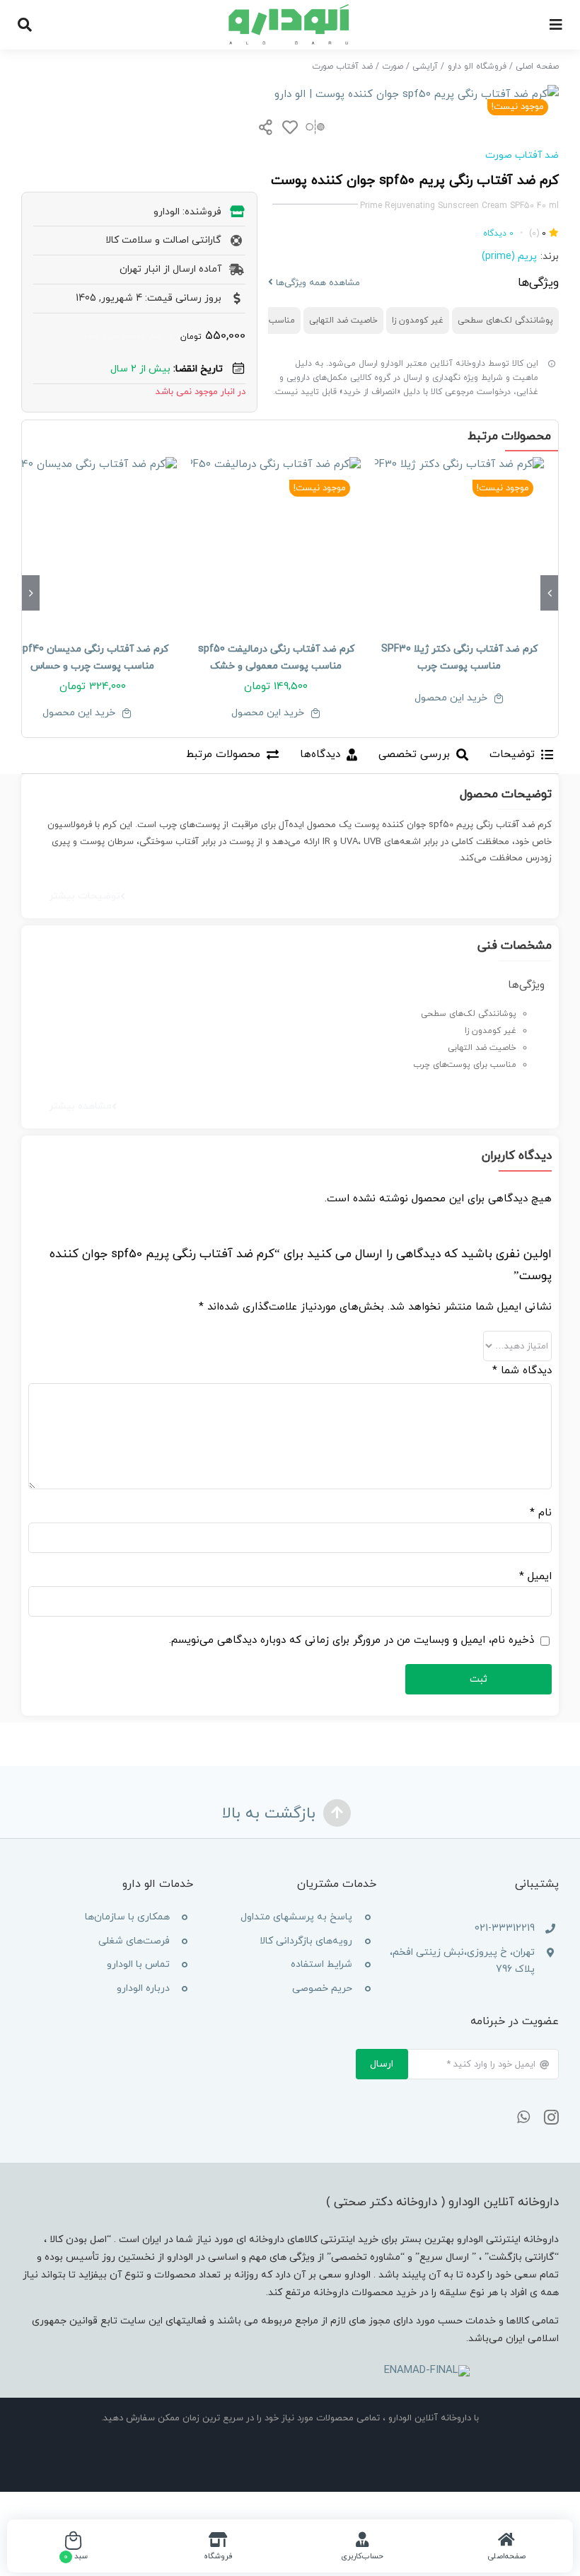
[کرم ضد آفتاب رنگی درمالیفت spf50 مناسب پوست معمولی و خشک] (275, 542)
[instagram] (551, 2118)
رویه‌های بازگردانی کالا (306, 1941)
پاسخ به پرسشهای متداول (296, 1917)
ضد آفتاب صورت (522, 155)
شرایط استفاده (321, 1964)
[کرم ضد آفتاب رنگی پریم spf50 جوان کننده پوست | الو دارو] (290, 94)
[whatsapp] (523, 2118)
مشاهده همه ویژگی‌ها (317, 283)
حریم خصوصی (322, 1988)
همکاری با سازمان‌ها (127, 1917)
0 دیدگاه (498, 233)
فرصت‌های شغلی (134, 1941)
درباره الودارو (143, 1988)
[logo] (290, 9)
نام (541, 1513)
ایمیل (535, 1577)
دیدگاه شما (522, 1371)
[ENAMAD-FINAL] (427, 2370)
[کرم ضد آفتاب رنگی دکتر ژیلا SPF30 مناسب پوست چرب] (459, 542)
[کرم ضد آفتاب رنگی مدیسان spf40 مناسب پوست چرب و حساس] (92, 542)
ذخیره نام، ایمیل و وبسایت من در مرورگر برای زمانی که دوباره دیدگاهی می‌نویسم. (352, 1640)
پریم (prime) (509, 256)
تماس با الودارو (138, 1964)
